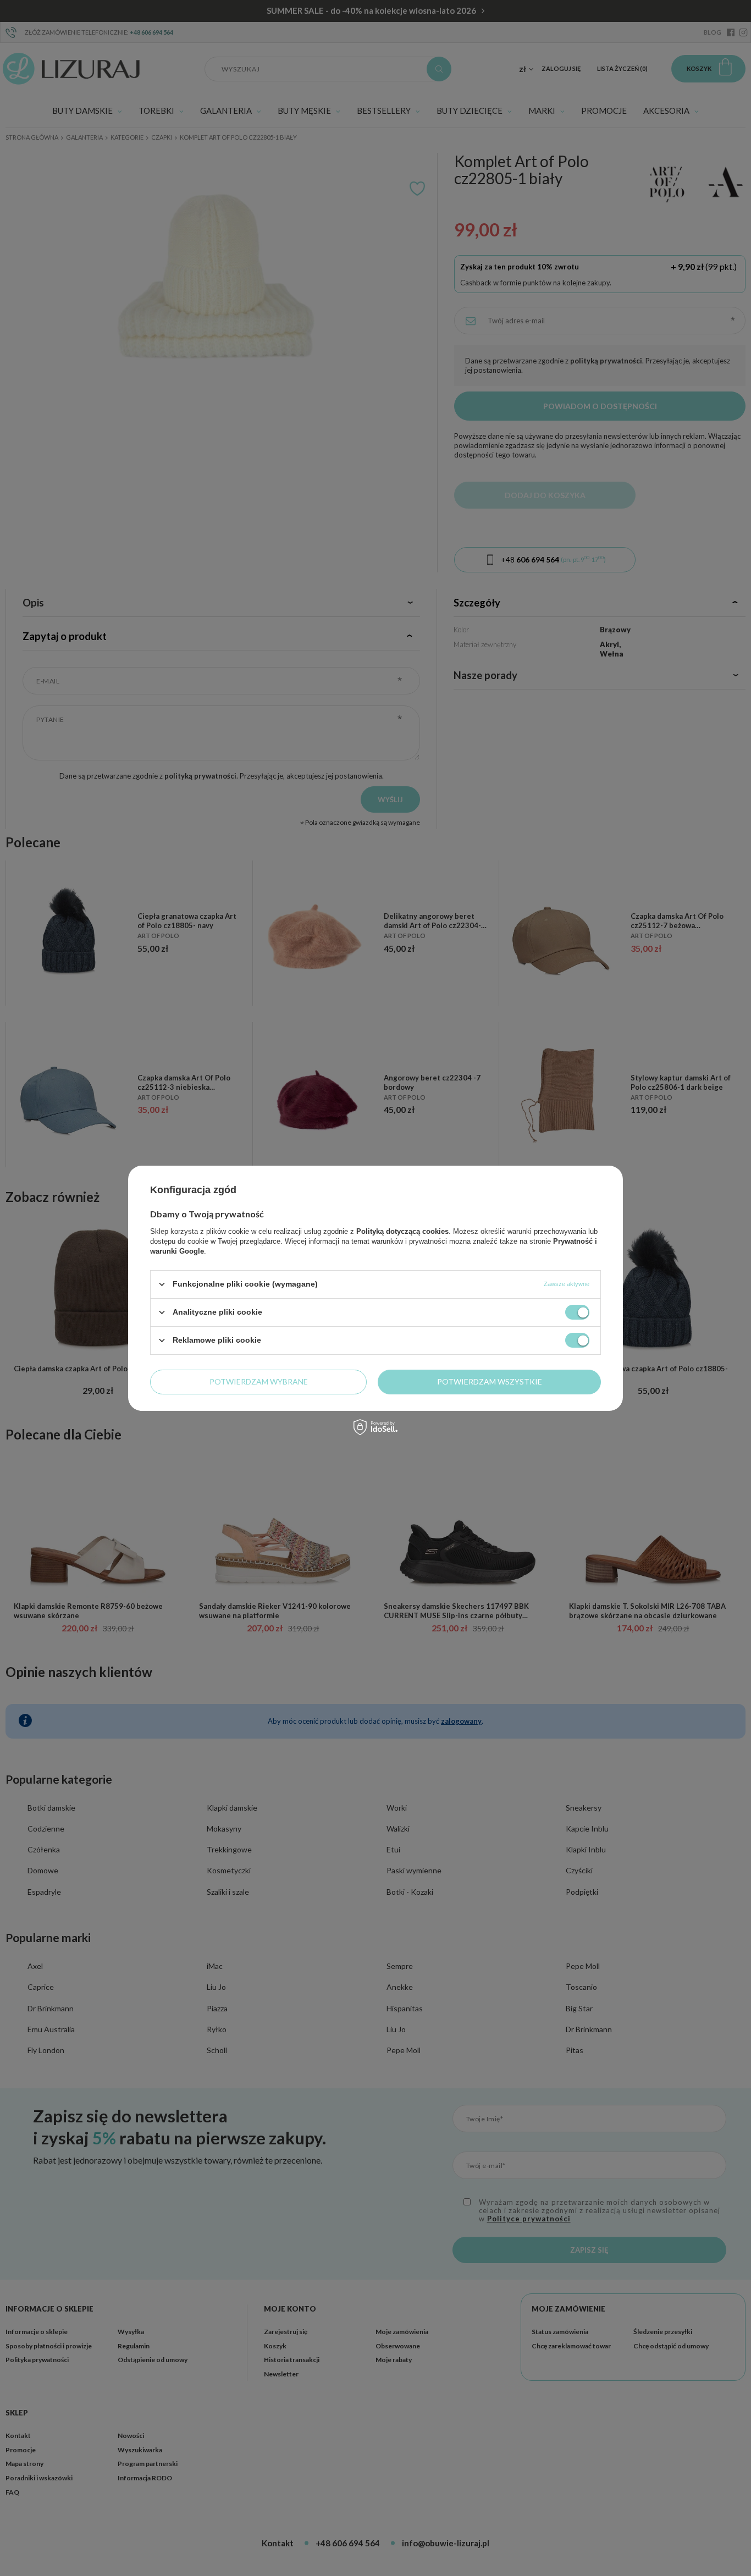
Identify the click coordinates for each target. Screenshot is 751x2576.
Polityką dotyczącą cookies (402, 1231)
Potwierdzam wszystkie (490, 1381)
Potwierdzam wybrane (259, 1381)
